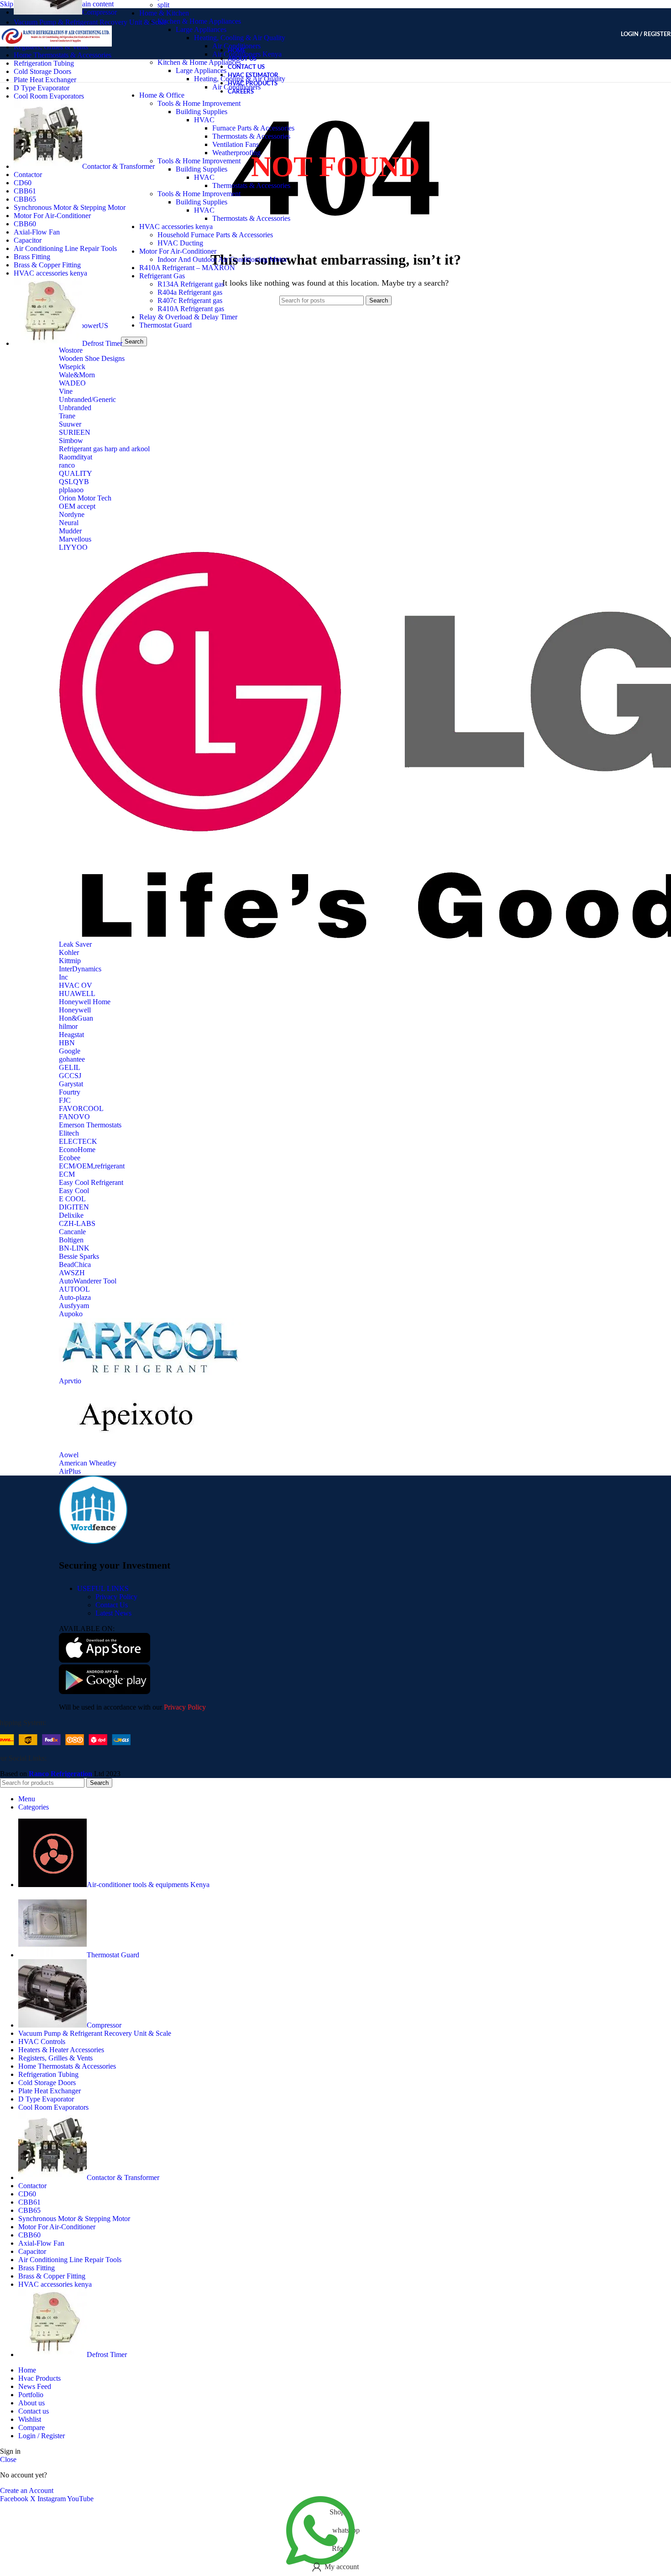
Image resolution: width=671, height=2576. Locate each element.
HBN (67, 1043)
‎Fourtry (70, 1092)
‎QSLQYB (74, 482)
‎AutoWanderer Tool (88, 1281)
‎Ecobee (70, 1158)
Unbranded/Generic (87, 399)
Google (70, 1051)
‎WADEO (72, 383)
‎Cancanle (72, 1232)
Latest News (113, 1613)
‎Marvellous (75, 539)
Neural (69, 523)
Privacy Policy (116, 1597)
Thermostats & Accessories (251, 136)
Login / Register (42, 2436)
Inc (63, 977)
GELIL (70, 1067)
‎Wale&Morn (77, 375)
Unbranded (75, 408)
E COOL (72, 1199)
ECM (67, 1174)
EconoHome (77, 1150)
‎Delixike (71, 1215)
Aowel (69, 1455)
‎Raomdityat (76, 457)
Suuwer (70, 424)
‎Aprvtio (70, 1381)
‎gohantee (72, 1059)
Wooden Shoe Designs (92, 358)
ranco (67, 465)
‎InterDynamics (80, 969)
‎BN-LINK (74, 1248)
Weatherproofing (236, 153)
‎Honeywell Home (85, 1002)
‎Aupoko (71, 1314)
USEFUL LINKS (103, 1588)
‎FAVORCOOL (81, 1108)
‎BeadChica (75, 1265)
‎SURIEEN (75, 432)
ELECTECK (78, 1141)
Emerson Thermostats (90, 1125)
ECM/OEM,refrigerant (92, 1166)
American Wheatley (88, 1463)
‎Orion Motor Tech (85, 498)
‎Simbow (71, 441)
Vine (66, 391)
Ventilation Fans (236, 144)
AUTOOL (74, 1289)
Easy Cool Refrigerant (91, 1182)
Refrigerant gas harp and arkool (104, 449)
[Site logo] (56, 61)
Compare (31, 2427)
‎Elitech (69, 1133)
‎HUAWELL (77, 993)
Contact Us (112, 1605)
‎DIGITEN (74, 1207)
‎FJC (65, 1100)
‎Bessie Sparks (79, 1256)
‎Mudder (70, 531)
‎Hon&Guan (76, 1018)
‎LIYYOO (73, 547)
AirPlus (70, 1471)
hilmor (68, 1026)
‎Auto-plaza (75, 1297)
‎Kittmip (70, 961)
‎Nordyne (72, 514)
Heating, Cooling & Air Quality (240, 38)
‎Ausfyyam (74, 1306)
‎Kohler (69, 952)
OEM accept (77, 506)
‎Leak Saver (75, 944)
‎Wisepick (72, 367)
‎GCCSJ (70, 1076)
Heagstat (71, 1035)
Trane (67, 416)
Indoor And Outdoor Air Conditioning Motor (222, 259)
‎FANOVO (74, 1117)
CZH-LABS (77, 1223)
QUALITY (76, 473)
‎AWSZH (72, 1273)
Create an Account (27, 2490)
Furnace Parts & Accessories (253, 128)
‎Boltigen (71, 1240)
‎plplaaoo (71, 490)
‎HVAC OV (76, 985)
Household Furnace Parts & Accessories (215, 235)
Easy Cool (74, 1191)
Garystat (71, 1084)
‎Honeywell (75, 1010)
